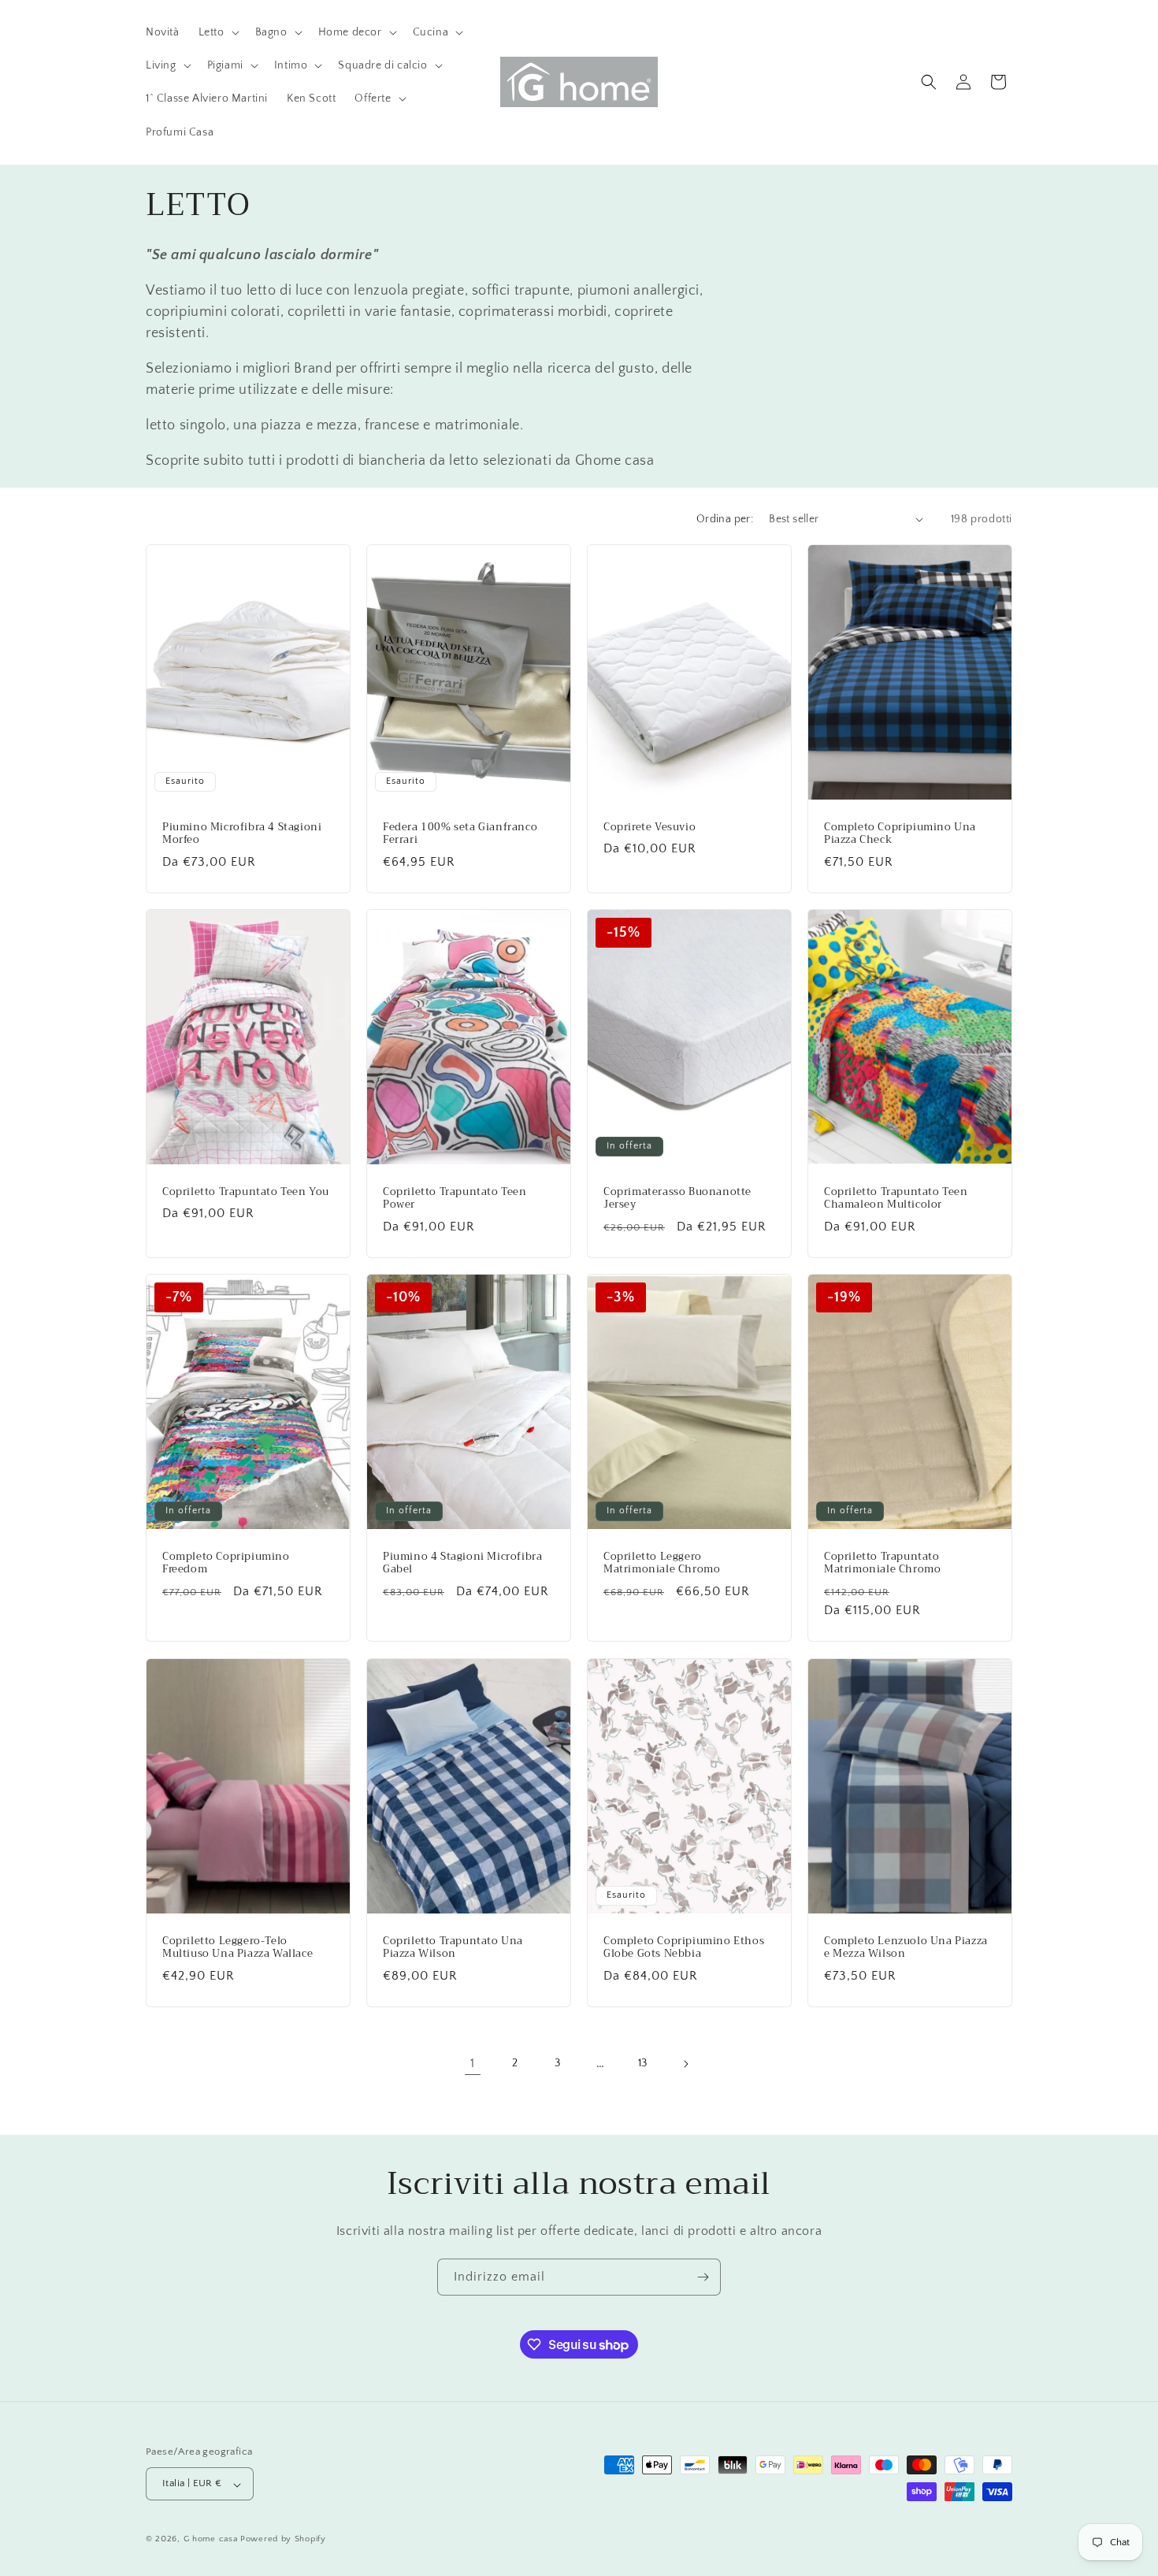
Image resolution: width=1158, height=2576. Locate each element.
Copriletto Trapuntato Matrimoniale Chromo (882, 1564)
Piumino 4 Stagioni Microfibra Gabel (462, 1564)
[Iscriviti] (703, 2277)
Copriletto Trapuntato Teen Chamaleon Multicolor (896, 1199)
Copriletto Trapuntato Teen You (246, 1192)
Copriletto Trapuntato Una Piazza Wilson (453, 1947)
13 (643, 2063)
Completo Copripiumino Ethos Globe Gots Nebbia (684, 1947)
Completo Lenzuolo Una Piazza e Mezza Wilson (906, 1947)
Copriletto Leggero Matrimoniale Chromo (662, 1564)
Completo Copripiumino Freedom (226, 1564)
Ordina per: (725, 519)
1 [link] (473, 2063)
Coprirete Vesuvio (650, 827)
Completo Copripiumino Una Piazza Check (900, 833)
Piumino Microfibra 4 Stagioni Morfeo (242, 833)
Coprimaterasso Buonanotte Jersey (677, 1199)
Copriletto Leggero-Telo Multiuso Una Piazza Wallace (238, 1947)
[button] (217, 32)
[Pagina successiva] (685, 2064)
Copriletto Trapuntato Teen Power (455, 1199)
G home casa (211, 2540)
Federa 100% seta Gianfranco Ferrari (460, 833)
